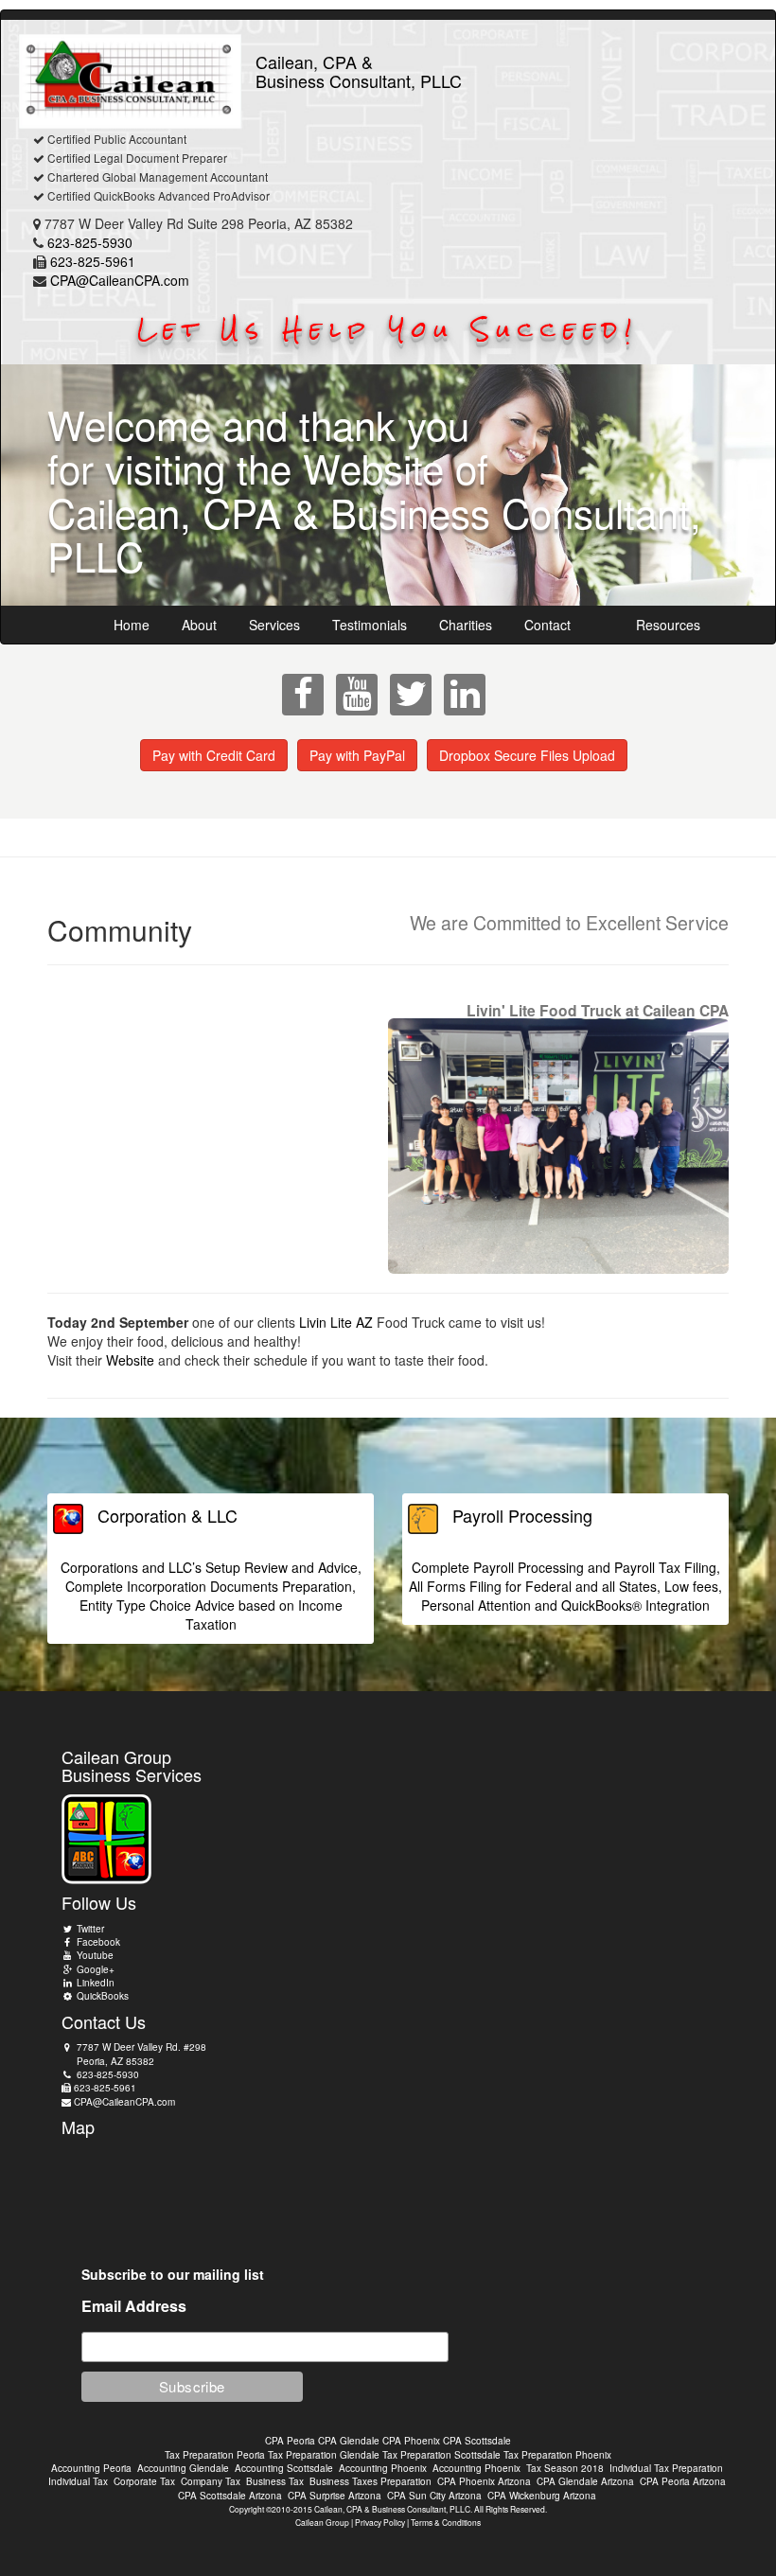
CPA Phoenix (411, 2441)
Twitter (89, 1929)
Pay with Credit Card (214, 755)
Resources (668, 625)
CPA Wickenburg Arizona (542, 2496)
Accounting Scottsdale (284, 2468)
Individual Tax (78, 2481)
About (199, 625)
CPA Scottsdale (477, 2441)
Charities (466, 625)
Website (130, 1360)
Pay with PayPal (357, 755)
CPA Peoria (290, 2441)
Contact (547, 625)
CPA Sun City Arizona (434, 2496)
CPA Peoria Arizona (683, 2481)
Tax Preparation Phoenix (557, 2455)
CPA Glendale (349, 2441)
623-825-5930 (90, 242)
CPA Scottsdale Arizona (230, 2496)
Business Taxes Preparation (370, 2481)
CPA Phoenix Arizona (484, 2481)
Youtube (94, 1955)
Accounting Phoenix (383, 2468)
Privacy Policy (380, 2522)
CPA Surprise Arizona (335, 2496)
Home (132, 625)
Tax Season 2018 (565, 2468)
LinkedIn (94, 1983)
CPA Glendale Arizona (585, 2481)
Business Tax (275, 2481)
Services (274, 625)
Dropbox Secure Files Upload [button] (527, 755)
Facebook (97, 1942)
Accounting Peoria (91, 2468)
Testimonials (370, 625)
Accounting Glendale (183, 2468)
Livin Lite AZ (336, 1322)
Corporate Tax (144, 2481)
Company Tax (211, 2481)
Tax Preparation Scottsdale (441, 2455)
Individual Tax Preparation (666, 2468)
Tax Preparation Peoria (215, 2455)
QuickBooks (101, 1996)
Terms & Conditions (446, 2522)
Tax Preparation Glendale (324, 2455)
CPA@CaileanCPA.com (120, 280)
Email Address (134, 2306)
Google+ (94, 1969)
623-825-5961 (93, 261)
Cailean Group (322, 2522)
